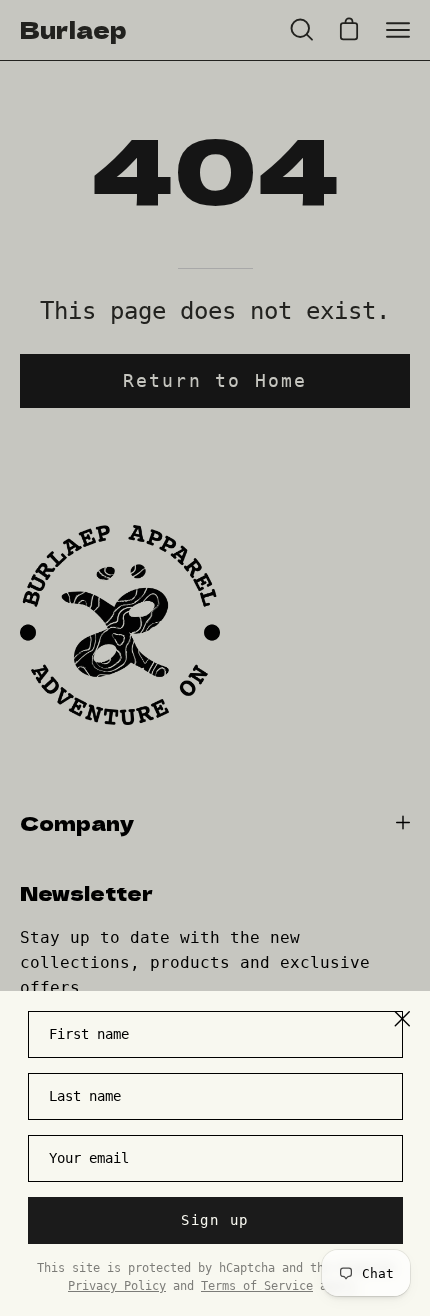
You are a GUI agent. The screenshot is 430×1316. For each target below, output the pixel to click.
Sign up (215, 1220)
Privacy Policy (117, 1286)
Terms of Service (257, 1286)
